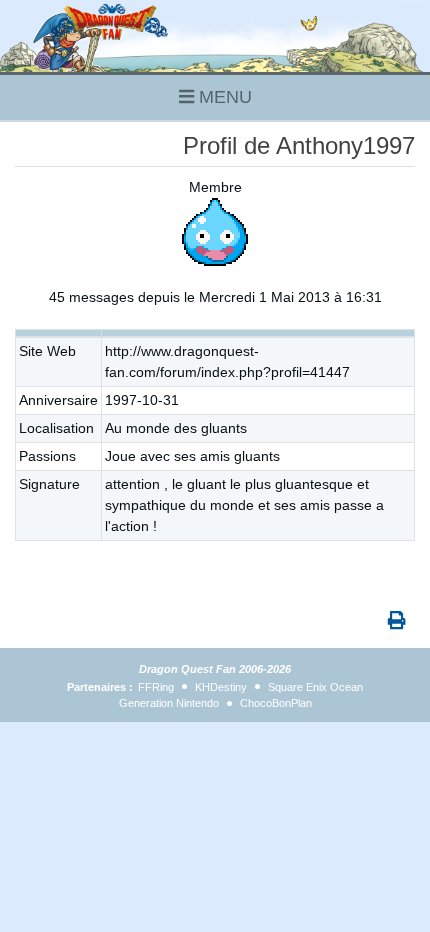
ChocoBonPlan (276, 703)
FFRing (156, 687)
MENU (223, 97)
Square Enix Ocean (315, 687)
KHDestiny (221, 687)
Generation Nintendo (169, 703)
